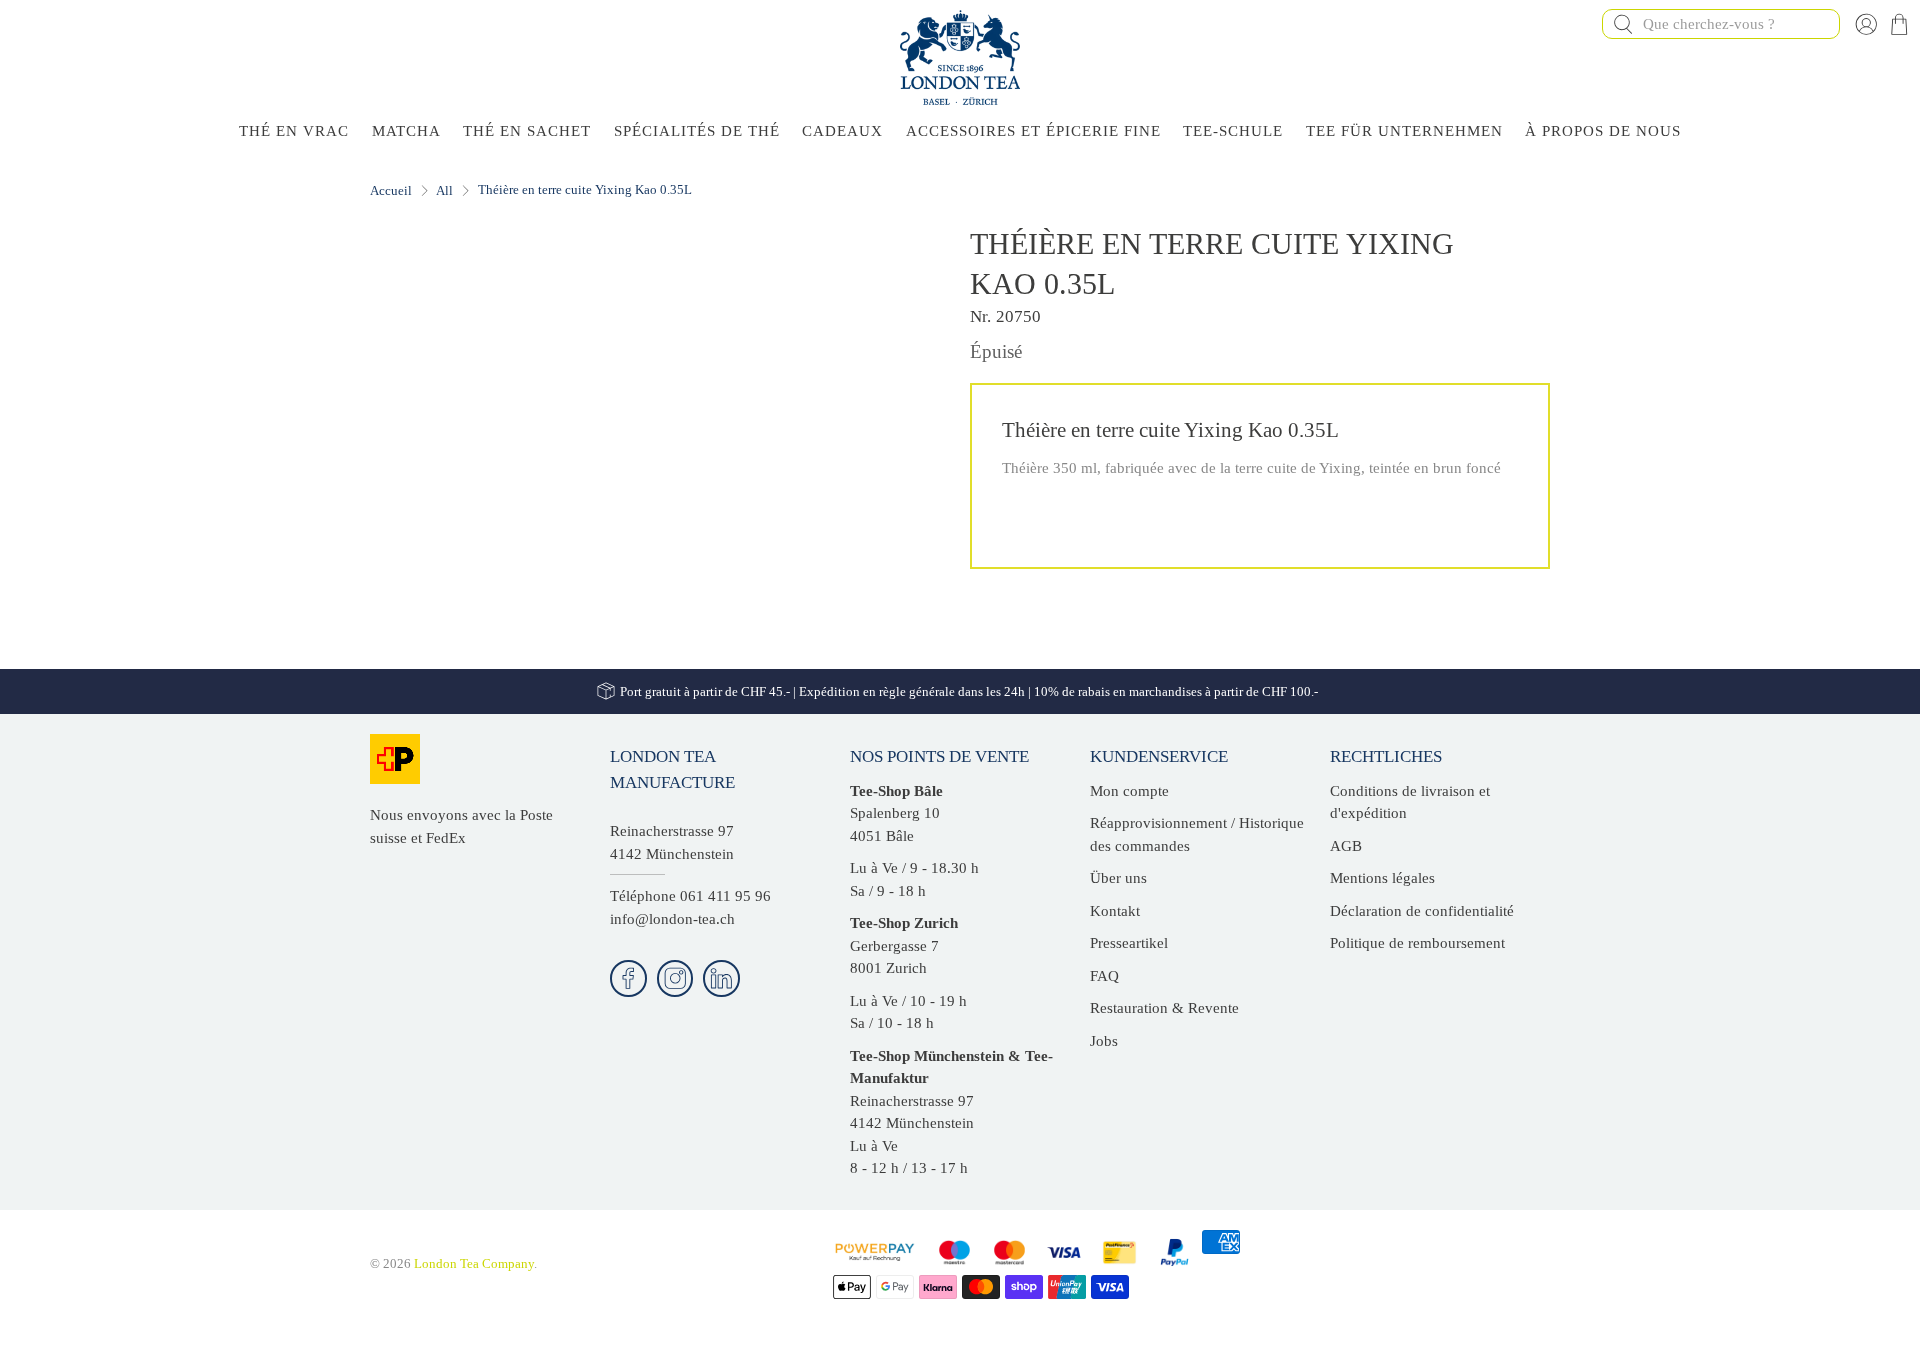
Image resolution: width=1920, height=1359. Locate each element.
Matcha (406, 131)
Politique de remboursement (1417, 943)
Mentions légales (1382, 878)
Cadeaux (842, 131)
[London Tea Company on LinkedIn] (721, 978)
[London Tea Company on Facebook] (628, 978)
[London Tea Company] (960, 57)
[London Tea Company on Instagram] (675, 978)
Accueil (391, 190)
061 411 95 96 (725, 896)
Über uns (1118, 878)
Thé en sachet (527, 131)
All (444, 190)
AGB (1346, 846)
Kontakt (1115, 911)
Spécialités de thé (697, 131)
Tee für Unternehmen (1404, 131)
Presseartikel (1129, 943)
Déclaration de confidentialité (1422, 911)
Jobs (1104, 1041)
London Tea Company (474, 1264)
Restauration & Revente (1164, 1008)
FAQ (1104, 976)
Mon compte (1129, 791)
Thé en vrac (294, 131)
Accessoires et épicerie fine (1033, 131)
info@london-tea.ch (672, 919)
